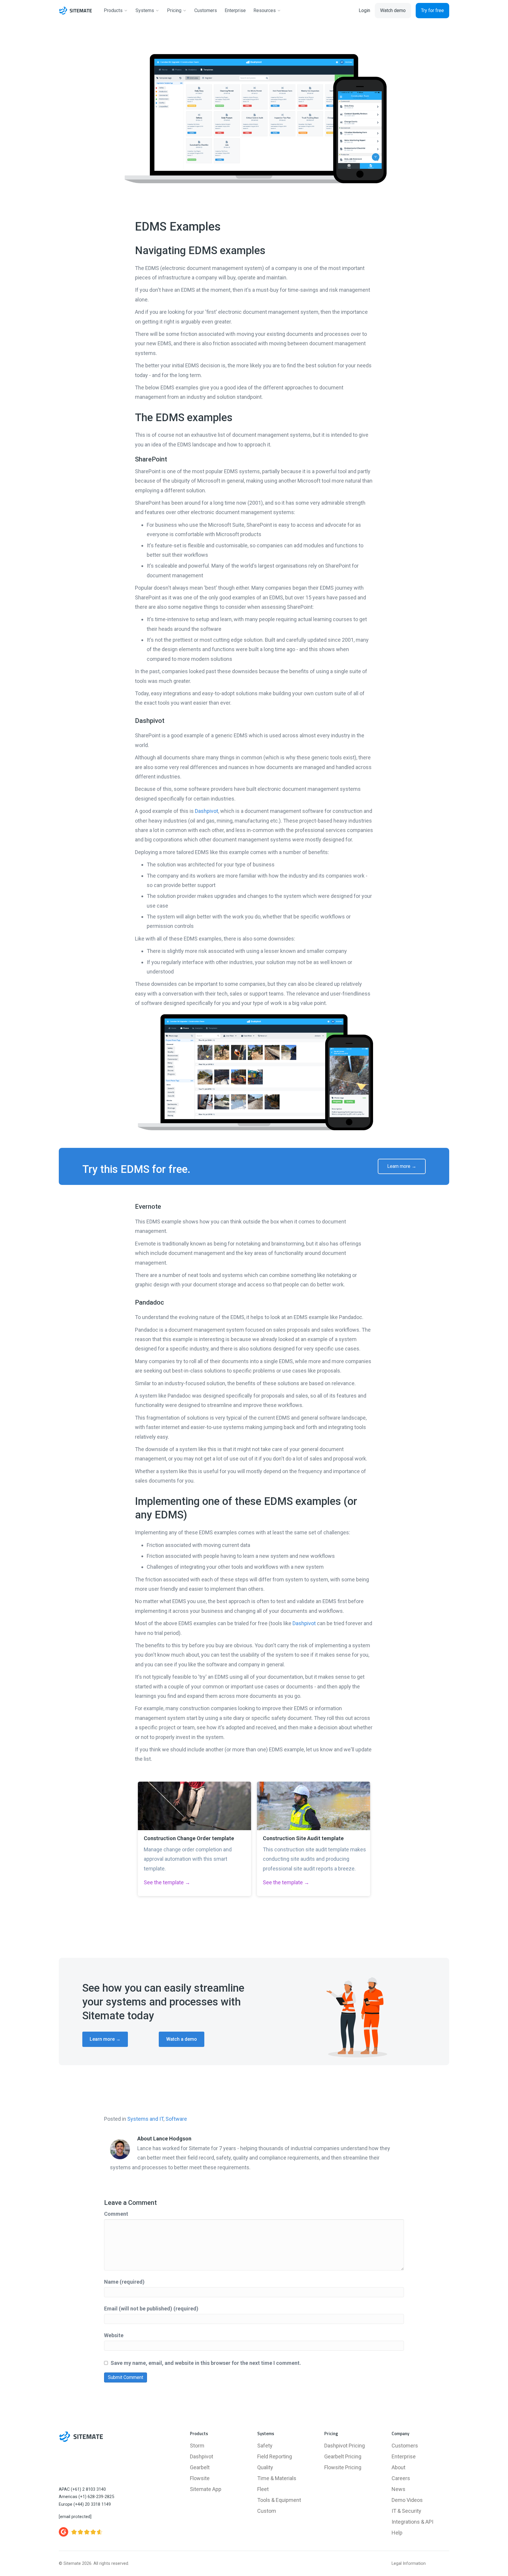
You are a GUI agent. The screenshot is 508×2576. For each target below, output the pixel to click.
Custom (267, 2511)
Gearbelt (200, 2467)
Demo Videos (407, 2500)
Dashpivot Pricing (345, 2446)
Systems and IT (145, 2119)
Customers (405, 2446)
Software (176, 2119)
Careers (401, 2478)
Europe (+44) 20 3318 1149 (85, 2504)
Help (397, 2533)
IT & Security (406, 2511)
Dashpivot (207, 811)
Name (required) (124, 2282)
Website (114, 2335)
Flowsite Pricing (343, 2467)
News (398, 2489)
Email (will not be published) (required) (151, 2309)
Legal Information (409, 2564)
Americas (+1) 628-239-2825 (86, 2497)
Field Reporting (275, 2456)
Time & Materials (277, 2478)
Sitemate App (206, 2489)
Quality (265, 2467)
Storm (197, 2446)
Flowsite (200, 2478)
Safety (265, 2446)
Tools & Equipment (279, 2500)
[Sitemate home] (81, 2437)
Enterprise (404, 2456)
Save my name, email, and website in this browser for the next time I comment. (206, 2363)
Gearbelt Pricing (343, 2456)
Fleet (263, 2489)
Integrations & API (412, 2522)
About (398, 2467)
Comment (116, 2214)
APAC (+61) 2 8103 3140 (82, 2489)
